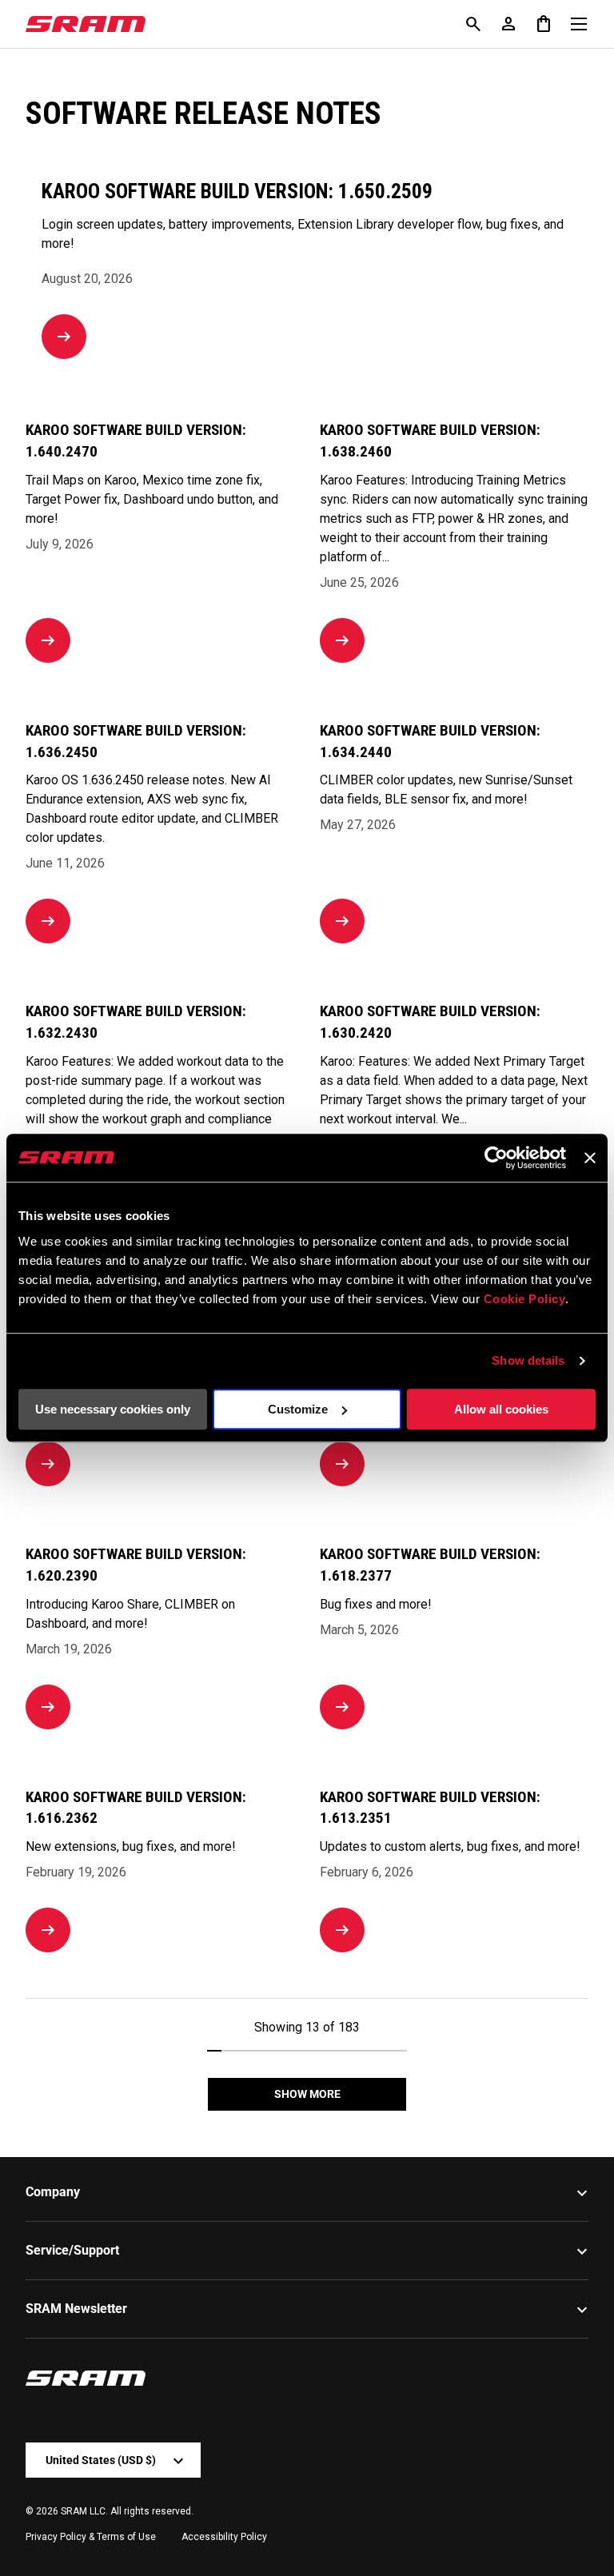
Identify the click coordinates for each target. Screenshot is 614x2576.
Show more (307, 2094)
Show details (528, 1360)
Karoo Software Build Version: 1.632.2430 (136, 1022)
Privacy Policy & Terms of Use (91, 2537)
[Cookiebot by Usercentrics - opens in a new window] (496, 1158)
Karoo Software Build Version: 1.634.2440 (430, 741)
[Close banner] (590, 1158)
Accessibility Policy (224, 2537)
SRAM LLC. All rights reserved (126, 2511)
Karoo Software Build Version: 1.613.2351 (430, 1808)
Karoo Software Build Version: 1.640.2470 (136, 441)
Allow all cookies (501, 1409)
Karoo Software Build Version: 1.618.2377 (430, 1565)
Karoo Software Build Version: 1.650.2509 (237, 191)
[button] (544, 24)
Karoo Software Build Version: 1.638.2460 (430, 441)
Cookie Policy (525, 1299)
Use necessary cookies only (113, 1409)
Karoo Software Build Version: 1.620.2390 (136, 1565)
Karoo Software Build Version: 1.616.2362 (136, 1808)
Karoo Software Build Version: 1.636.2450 (136, 741)
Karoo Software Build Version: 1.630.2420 (430, 1022)
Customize (298, 1409)
